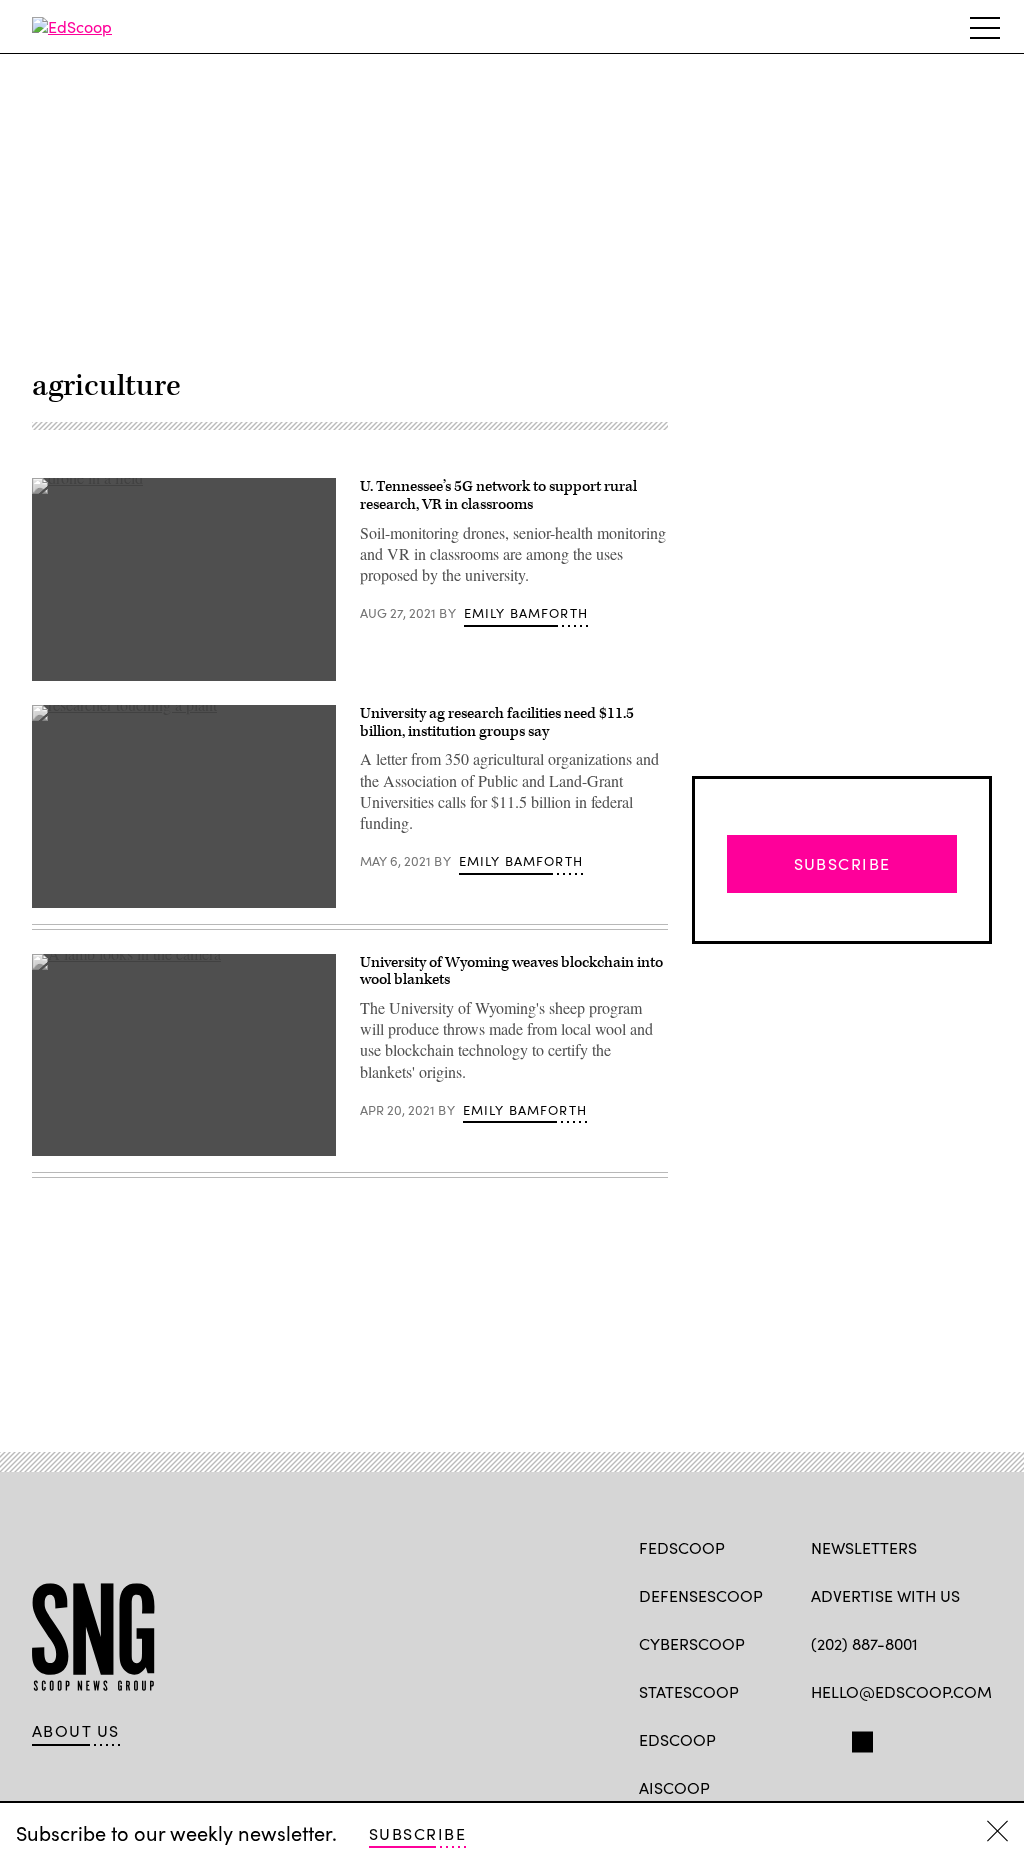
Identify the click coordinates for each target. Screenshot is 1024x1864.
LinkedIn (899, 1738)
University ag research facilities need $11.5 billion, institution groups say (497, 722)
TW (859, 1738)
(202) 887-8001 (864, 1643)
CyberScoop (692, 1643)
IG (930, 1738)
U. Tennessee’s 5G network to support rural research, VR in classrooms (498, 495)
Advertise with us (885, 1595)
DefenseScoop (701, 1595)
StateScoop (689, 1691)
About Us (76, 1731)
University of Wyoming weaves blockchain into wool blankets (511, 971)
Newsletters (864, 1547)
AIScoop (674, 1787)
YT (968, 1738)
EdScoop (677, 1739)
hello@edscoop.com (901, 1691)
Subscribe (417, 1833)
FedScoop (682, 1547)
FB (820, 1738)
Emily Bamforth (526, 613)
